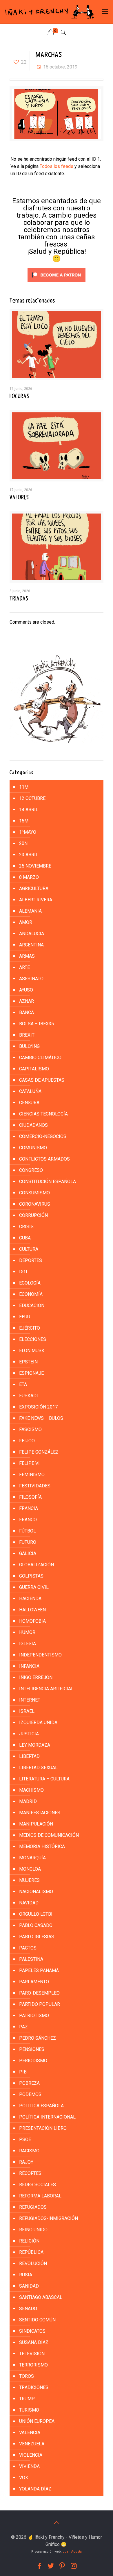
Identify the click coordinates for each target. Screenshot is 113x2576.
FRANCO (28, 1520)
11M (24, 787)
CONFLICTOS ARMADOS (44, 1159)
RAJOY (26, 2162)
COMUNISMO (33, 1148)
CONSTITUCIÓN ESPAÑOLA (48, 1182)
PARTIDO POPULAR (40, 2004)
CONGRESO (31, 1170)
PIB (23, 2072)
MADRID (28, 1801)
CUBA (25, 1238)
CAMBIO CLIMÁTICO (40, 1058)
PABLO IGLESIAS (37, 1937)
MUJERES (29, 1880)
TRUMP (27, 2399)
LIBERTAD (29, 1756)
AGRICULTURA (34, 888)
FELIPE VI (29, 1463)
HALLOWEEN (32, 1610)
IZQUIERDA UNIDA (38, 1722)
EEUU (25, 1317)
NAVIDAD (29, 1903)
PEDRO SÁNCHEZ (38, 2038)
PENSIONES (32, 2049)
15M (24, 821)
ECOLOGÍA (30, 1283)
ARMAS (27, 956)
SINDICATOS (32, 2331)
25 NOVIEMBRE (35, 866)
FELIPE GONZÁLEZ (39, 1452)
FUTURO (28, 1542)
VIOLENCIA (31, 2455)
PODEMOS (30, 2094)
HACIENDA (30, 1599)
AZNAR (27, 1001)
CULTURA (29, 1249)
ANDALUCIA (32, 934)
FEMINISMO (32, 1475)
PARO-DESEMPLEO (39, 1993)
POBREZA (29, 2083)
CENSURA (29, 1103)
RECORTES (30, 2173)
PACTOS (28, 1948)
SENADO (28, 2309)
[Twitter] (51, 2566)
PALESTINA (31, 1959)
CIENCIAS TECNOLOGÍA (43, 1114)
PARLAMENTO (34, 1982)
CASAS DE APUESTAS (42, 1080)
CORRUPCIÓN (33, 1215)
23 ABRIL (29, 855)
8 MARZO (29, 877)
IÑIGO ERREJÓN (36, 1677)
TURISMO (29, 2410)
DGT (23, 1272)
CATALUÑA (30, 1091)
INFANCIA (29, 1666)
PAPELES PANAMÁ (39, 1970)
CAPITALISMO (34, 1069)
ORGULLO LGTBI (36, 1914)
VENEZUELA (32, 2444)
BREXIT (27, 1035)
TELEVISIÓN (32, 2354)
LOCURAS (19, 396)
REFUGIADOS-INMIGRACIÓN (49, 2218)
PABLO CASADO (36, 1925)
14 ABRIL (29, 810)
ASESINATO (31, 979)
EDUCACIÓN (32, 1305)
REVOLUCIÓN (33, 2263)
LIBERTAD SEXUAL (38, 1768)
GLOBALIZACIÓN (37, 1565)
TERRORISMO (33, 2365)
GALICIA (28, 1553)
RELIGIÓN (29, 2241)
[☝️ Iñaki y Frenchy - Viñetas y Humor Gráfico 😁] (49, 12)
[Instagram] (74, 2566)
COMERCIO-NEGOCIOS (43, 1136)
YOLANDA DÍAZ (35, 2489)
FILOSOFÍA (30, 1497)
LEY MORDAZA (35, 1745)
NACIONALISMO (36, 1892)
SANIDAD (29, 2286)
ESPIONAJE (31, 1373)
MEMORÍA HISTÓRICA (42, 1846)
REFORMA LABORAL (40, 2196)
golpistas (31, 1576)
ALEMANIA (30, 911)
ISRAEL (27, 1711)
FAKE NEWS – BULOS (41, 1418)
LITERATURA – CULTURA (44, 1779)
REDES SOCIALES (38, 2185)
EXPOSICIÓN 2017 (38, 1407)
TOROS (27, 2376)
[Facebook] (39, 2566)
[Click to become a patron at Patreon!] (57, 283)
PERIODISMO (33, 2061)
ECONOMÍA (31, 1294)
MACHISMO (31, 1790)
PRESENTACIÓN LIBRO (43, 2128)
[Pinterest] (62, 2566)
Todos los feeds (57, 166)
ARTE (24, 967)
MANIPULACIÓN (36, 1824)
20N (23, 843)
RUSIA (26, 2275)
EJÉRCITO (30, 1328)
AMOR (26, 922)
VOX (24, 2478)
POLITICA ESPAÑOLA (41, 2106)
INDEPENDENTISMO (40, 1655)
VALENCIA (30, 2433)
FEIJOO (27, 1441)
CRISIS (26, 1227)
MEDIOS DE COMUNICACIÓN (49, 1835)
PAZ (23, 2027)
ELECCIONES (33, 1339)
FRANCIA (29, 1508)
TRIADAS (19, 598)
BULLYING (29, 1046)
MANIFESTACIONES (40, 1813)
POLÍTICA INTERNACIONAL (47, 2117)
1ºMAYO (28, 832)
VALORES (19, 497)
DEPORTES (31, 1260)
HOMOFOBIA (32, 1621)
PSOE (25, 2139)
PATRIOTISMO (34, 2016)
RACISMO (29, 2151)
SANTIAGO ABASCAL (41, 2297)
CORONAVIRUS (35, 1204)
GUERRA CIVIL (34, 1587)
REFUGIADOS (33, 2207)
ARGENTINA (31, 945)
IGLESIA (28, 1644)
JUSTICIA (29, 1734)
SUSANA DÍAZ (34, 2342)
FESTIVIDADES (35, 1486)
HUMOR (27, 1632)
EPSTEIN (28, 1362)
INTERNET (30, 1700)
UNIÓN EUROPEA (37, 2421)
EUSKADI (29, 1396)
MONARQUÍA (32, 1858)
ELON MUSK (32, 1351)
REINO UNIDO (33, 2230)
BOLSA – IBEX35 (37, 1024)
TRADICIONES (34, 2387)
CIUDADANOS (33, 1125)
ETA (23, 1384)
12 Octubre (32, 798)
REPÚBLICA (31, 2252)
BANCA (27, 1012)
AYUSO (26, 990)
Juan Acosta (72, 2552)
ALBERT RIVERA (36, 900)
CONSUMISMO (34, 1193)
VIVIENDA (29, 2466)
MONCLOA (30, 1869)
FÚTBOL (28, 1531)
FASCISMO (30, 1429)
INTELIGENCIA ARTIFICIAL (46, 1689)
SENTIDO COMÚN (37, 2320)
